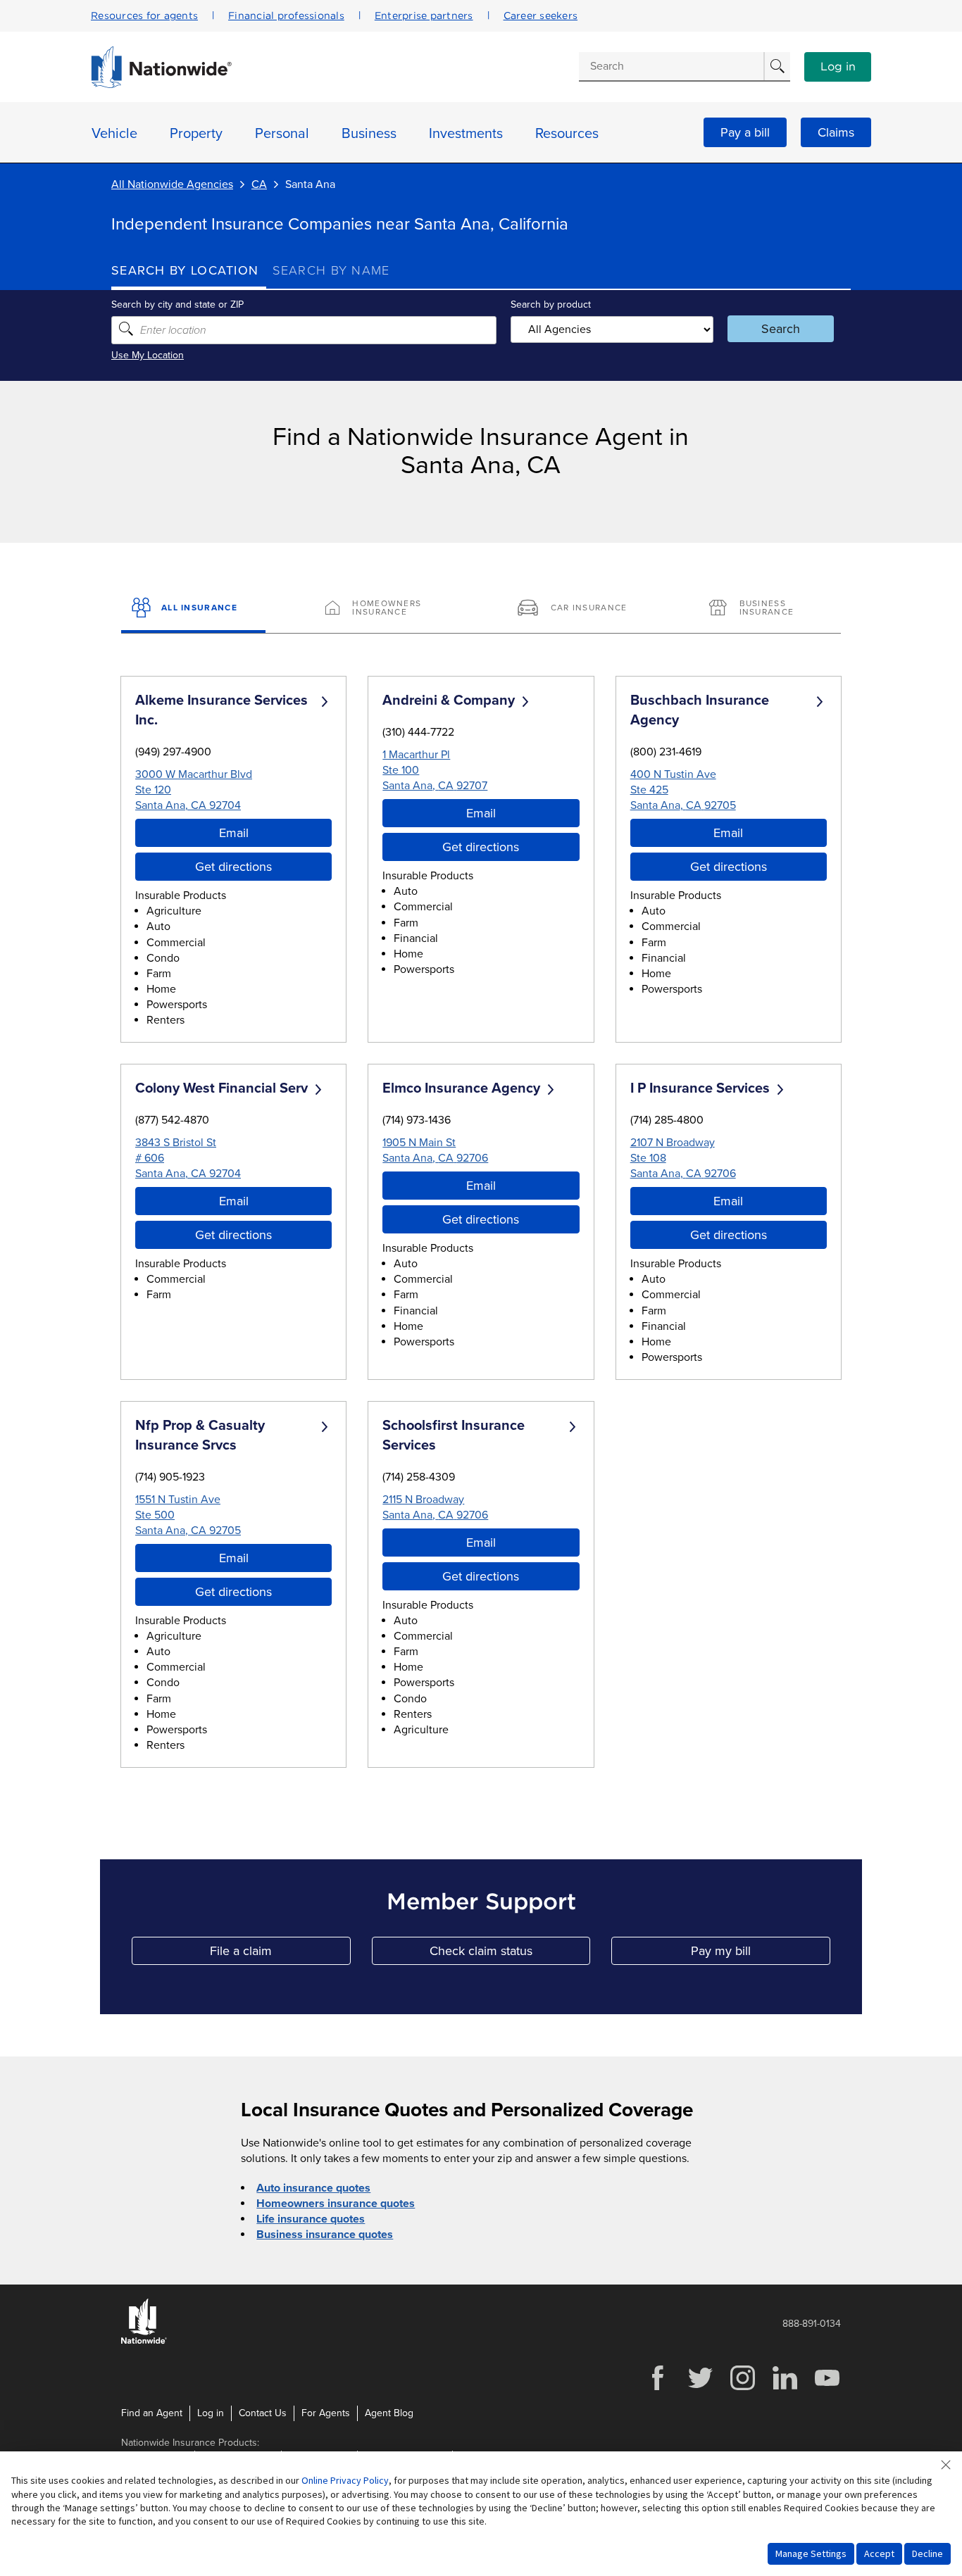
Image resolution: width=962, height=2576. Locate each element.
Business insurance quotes (325, 2235)
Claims (836, 132)
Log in (838, 67)
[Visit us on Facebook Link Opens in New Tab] (658, 2388)
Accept (879, 2553)
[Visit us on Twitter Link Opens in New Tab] (700, 2388)
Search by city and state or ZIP (177, 304)
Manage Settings (811, 2553)
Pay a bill (745, 132)
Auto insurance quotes (313, 2188)
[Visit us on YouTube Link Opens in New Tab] (827, 2388)
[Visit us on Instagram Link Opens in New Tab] (742, 2388)
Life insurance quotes (311, 2219)
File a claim (280, 1954)
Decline (927, 2553)
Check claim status (510, 1954)
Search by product (551, 304)
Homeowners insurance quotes (336, 2204)
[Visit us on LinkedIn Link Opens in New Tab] (785, 2388)
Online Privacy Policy (345, 2480)
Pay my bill (761, 1954)
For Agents (326, 2413)
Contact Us (263, 2413)
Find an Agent (152, 2413)
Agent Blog (389, 2413)
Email (234, 833)
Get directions (233, 867)
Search (781, 329)
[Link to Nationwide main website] (161, 84)
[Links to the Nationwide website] (144, 2341)
